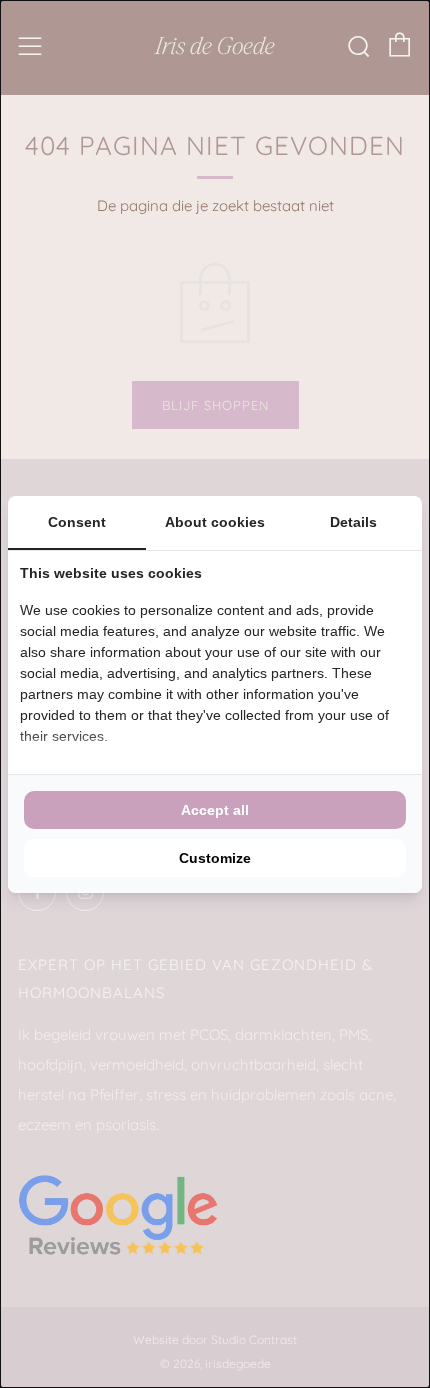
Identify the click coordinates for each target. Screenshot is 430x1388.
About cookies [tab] (215, 522)
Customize (215, 858)
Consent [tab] (77, 522)
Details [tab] (353, 522)
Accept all (215, 810)
